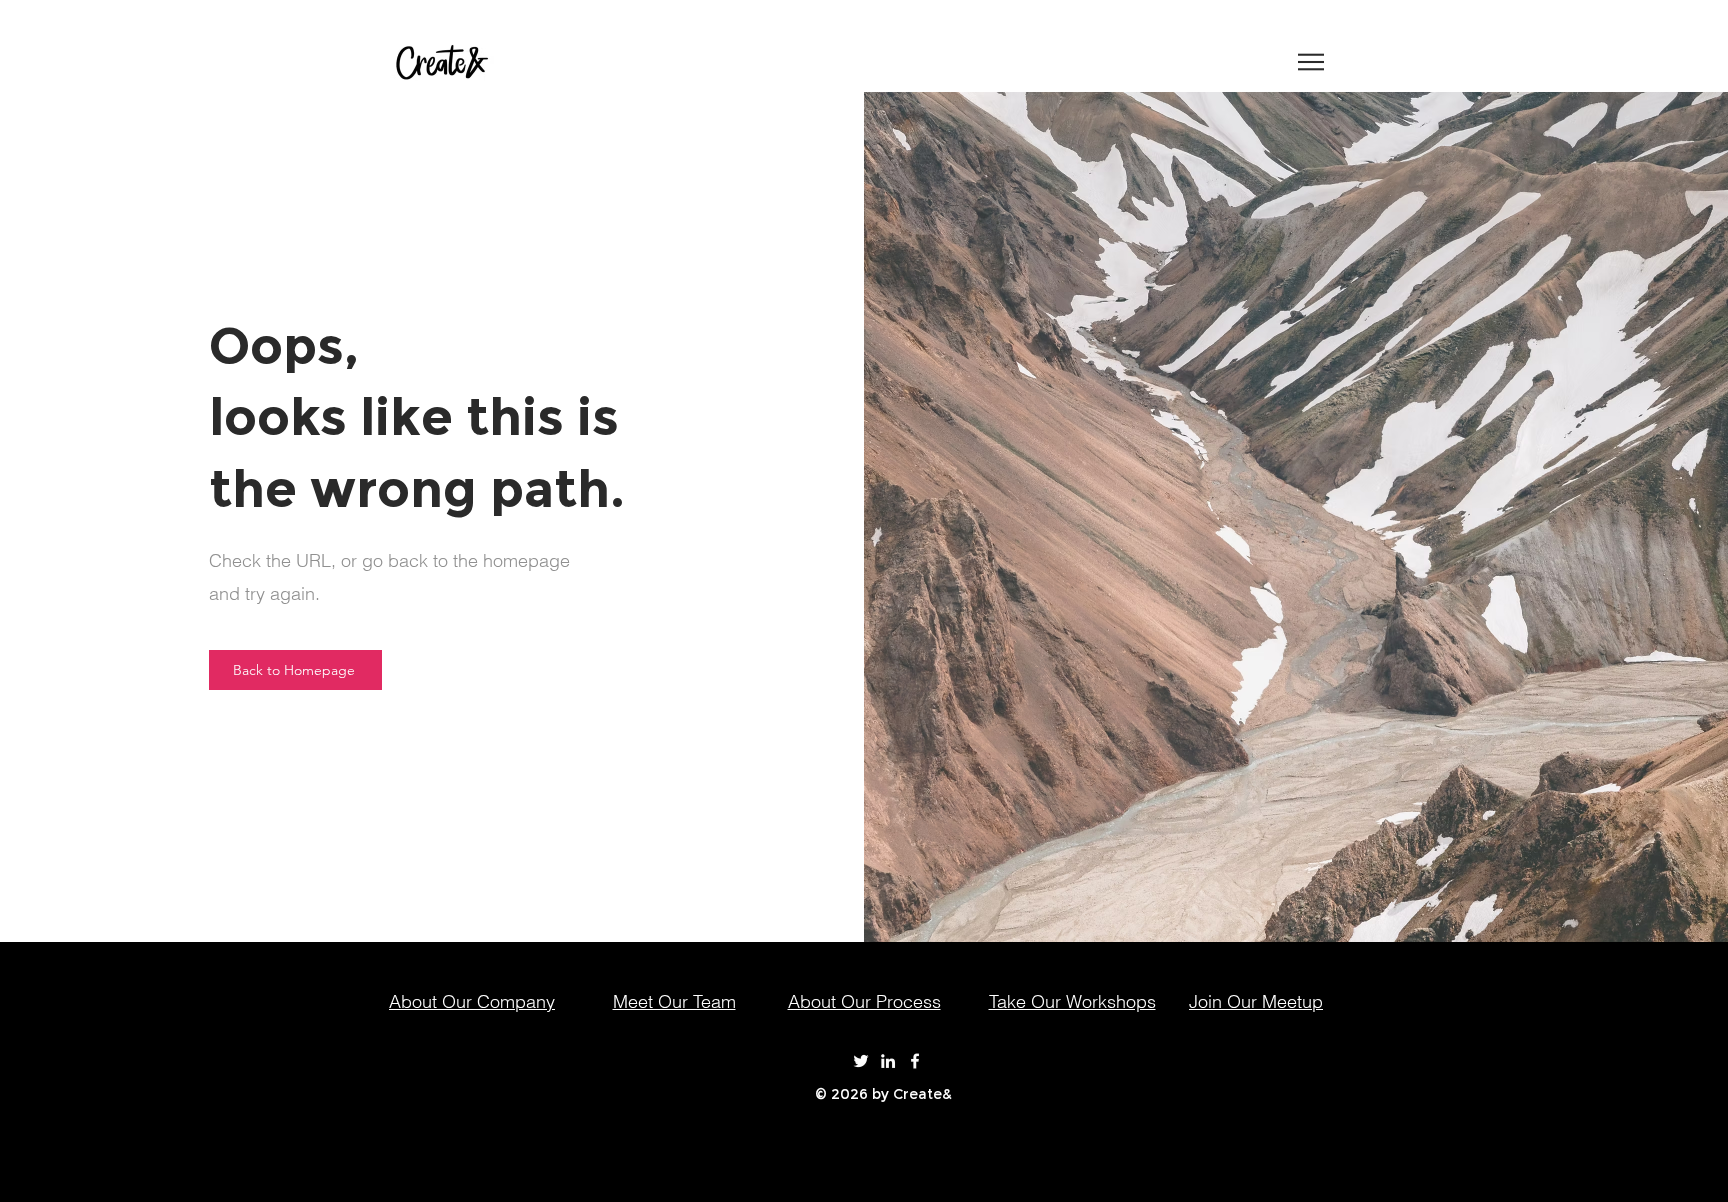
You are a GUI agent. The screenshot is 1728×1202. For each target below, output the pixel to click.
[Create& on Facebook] (915, 1061)
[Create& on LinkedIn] (888, 1061)
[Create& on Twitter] (861, 1061)
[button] (1311, 62)
